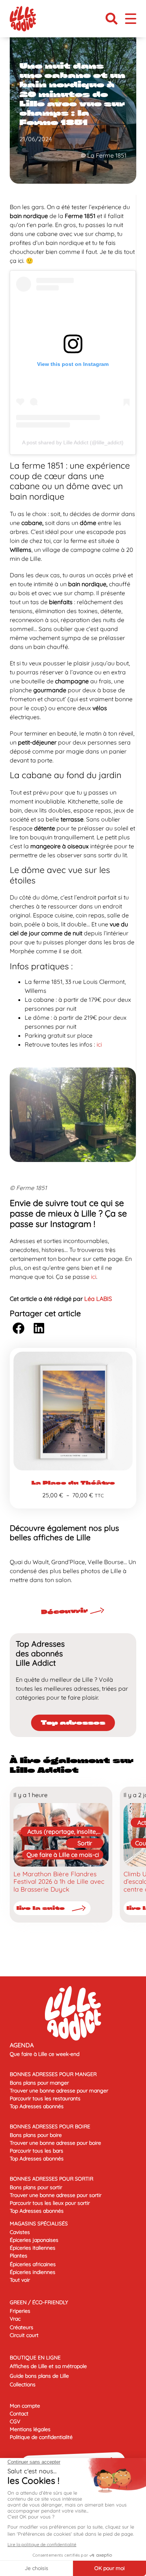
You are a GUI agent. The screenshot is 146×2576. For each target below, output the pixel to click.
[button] (112, 19)
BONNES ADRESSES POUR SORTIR (51, 2179)
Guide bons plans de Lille (39, 2376)
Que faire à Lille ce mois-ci (63, 1855)
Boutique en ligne (35, 2358)
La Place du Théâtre (73, 1483)
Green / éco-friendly (39, 2302)
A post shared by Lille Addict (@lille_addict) (73, 442)
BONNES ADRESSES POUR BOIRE (50, 2126)
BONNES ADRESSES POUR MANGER (53, 2074)
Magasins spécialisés (39, 2224)
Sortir (85, 1843)
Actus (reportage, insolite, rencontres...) (62, 1832)
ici (99, 1044)
